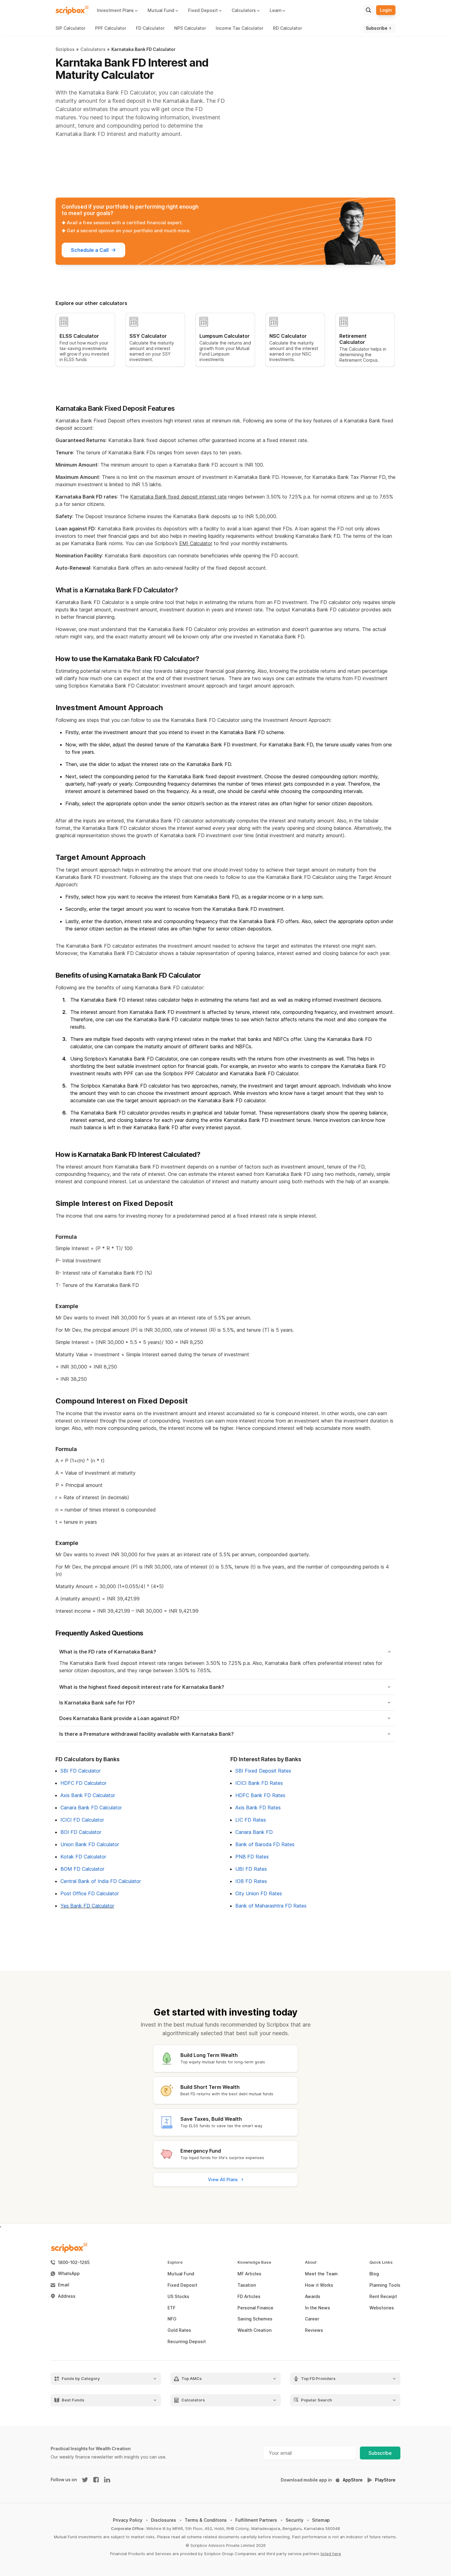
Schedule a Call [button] (90, 250)
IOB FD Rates (251, 1881)
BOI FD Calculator (81, 1832)
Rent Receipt (383, 2297)
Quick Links (381, 2262)
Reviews (314, 2330)
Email (64, 2285)
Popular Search (316, 2400)
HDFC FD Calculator (83, 1783)
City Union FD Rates (259, 1893)
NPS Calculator (190, 28)
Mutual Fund (181, 2274)
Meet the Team (321, 2274)
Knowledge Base (254, 2262)
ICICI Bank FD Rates (259, 1783)
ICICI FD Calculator (82, 1820)
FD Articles (249, 2297)
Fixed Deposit (182, 2285)
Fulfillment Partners (256, 2520)
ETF (172, 2308)
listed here (331, 2554)
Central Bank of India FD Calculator (101, 1881)
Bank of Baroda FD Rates (265, 1844)
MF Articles (249, 2274)
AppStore (353, 2480)
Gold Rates (179, 2330)
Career (312, 2319)
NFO (172, 2319)
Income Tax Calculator (239, 28)
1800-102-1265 (74, 2262)
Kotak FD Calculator (83, 1857)
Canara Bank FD (254, 1832)
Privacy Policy (128, 2520)
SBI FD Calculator (81, 1771)
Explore (175, 2262)
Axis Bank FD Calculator (88, 1795)
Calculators (93, 49)
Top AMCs (192, 2379)
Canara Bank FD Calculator (91, 1808)
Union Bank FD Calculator (90, 1844)
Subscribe (380, 2453)
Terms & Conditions (206, 2520)
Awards (313, 2297)
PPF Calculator (111, 28)
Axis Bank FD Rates (258, 1808)
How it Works (319, 2285)
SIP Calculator (70, 28)
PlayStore (385, 2480)
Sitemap (321, 2520)
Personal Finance (255, 2308)
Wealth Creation (254, 2330)
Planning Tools (385, 2285)
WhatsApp (69, 2274)
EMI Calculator (196, 543)
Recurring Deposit (187, 2342)
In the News (318, 2308)
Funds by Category (81, 2379)
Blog (374, 2274)
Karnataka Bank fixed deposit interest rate (178, 497)
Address (67, 2296)
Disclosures (164, 2520)
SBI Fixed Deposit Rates (263, 1771)
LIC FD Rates (251, 1820)
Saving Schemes (255, 2319)
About (311, 2262)
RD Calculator (287, 28)
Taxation (247, 2285)
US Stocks (178, 2297)
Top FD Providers (318, 2379)
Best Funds (73, 2400)
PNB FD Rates (252, 1857)
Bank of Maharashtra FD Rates (271, 1906)
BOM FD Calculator (82, 1869)
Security (295, 2520)
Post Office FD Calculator (90, 1893)
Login (386, 10)
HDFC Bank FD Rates (260, 1795)
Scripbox (65, 49)
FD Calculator (150, 28)
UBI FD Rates (251, 1869)
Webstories (382, 2308)
